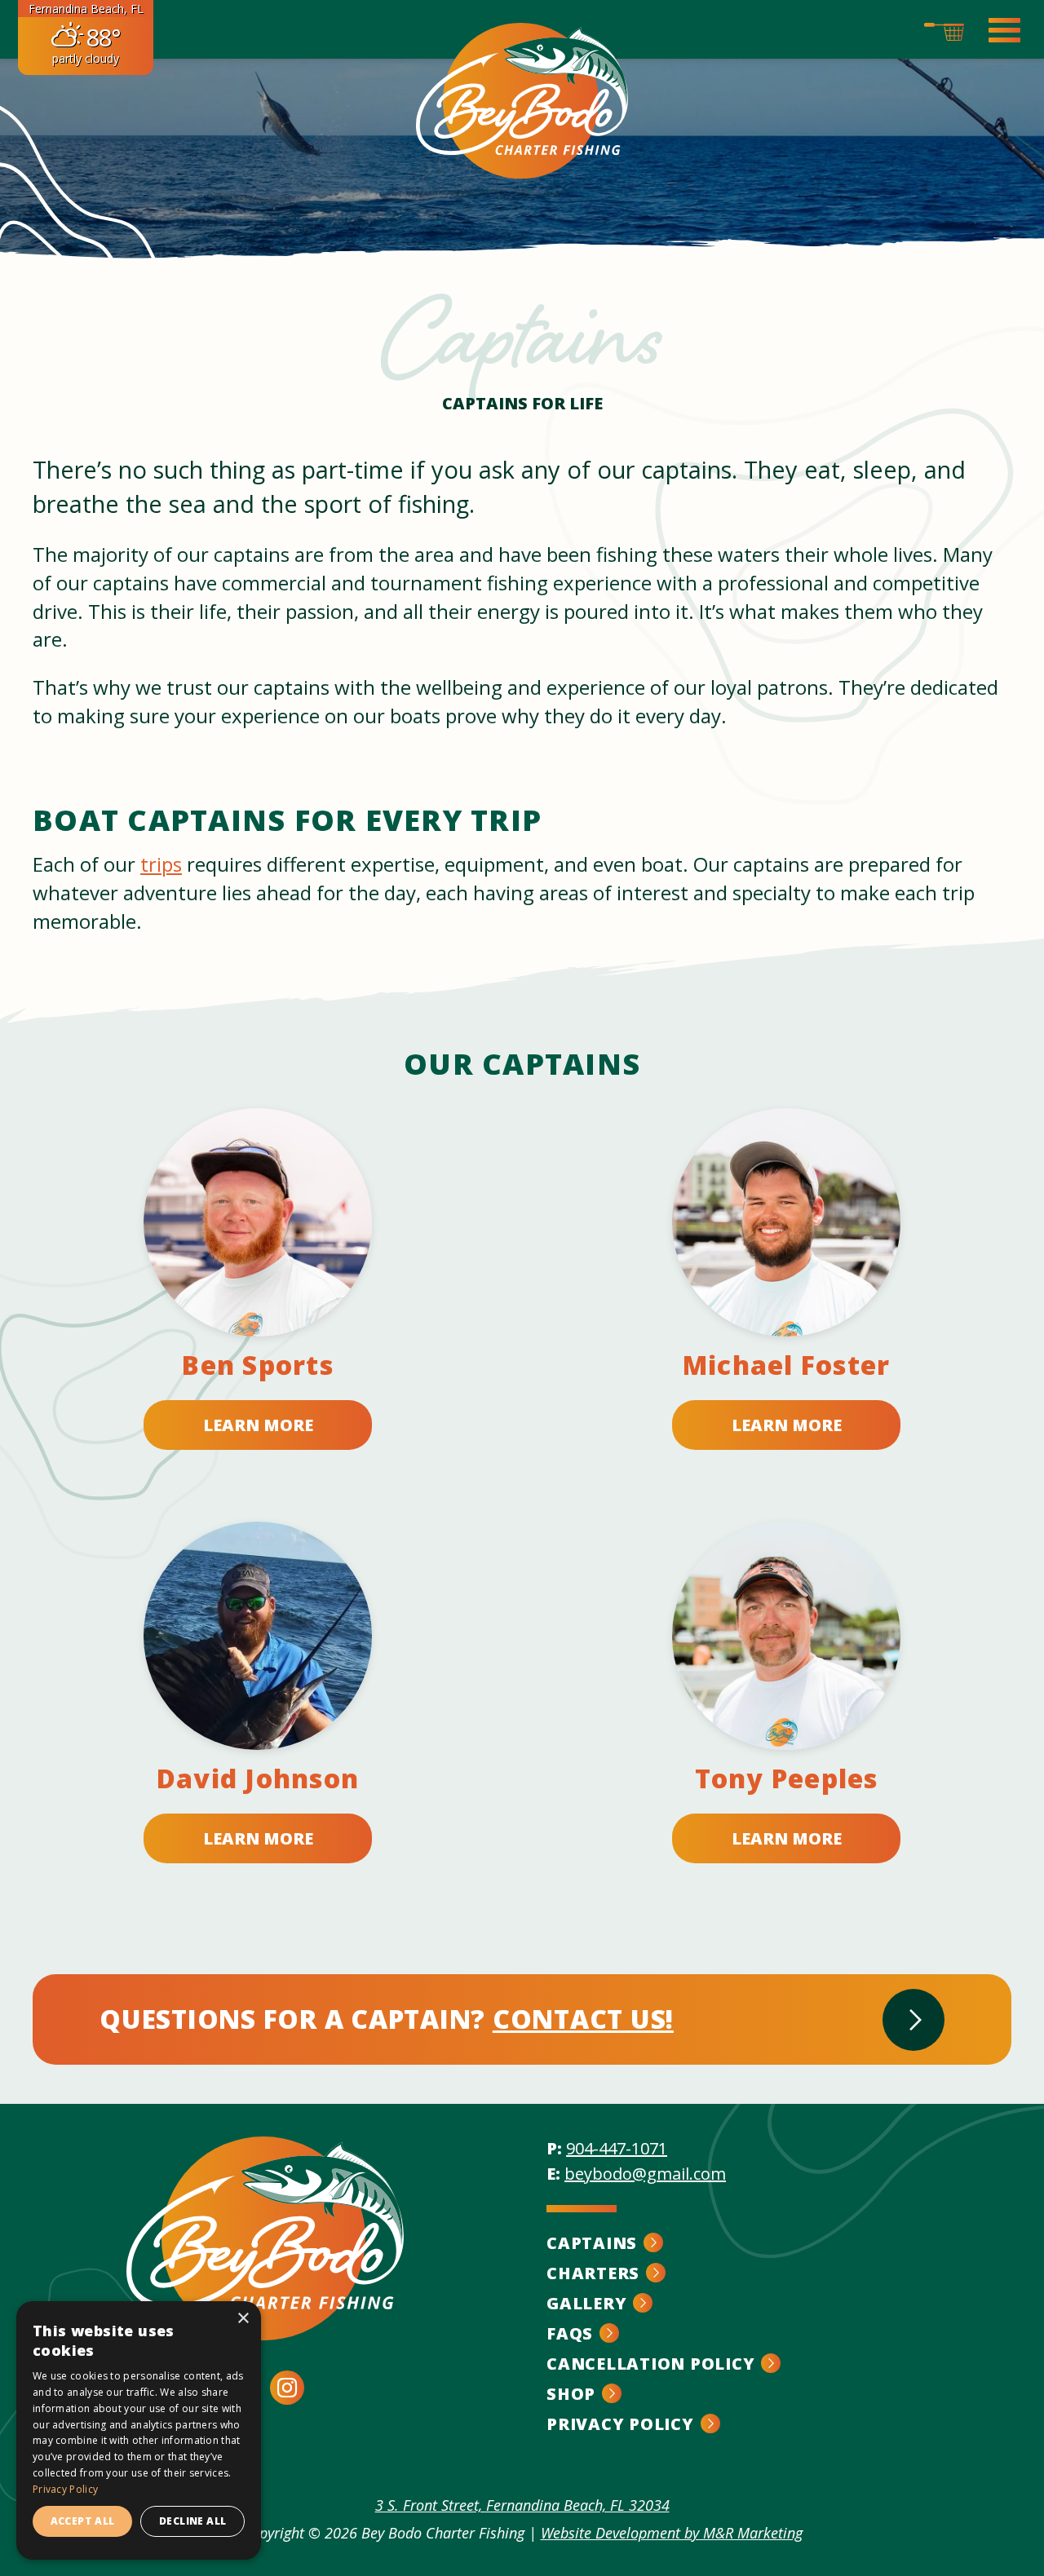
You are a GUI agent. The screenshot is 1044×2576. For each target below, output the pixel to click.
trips (161, 864)
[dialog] (139, 2430)
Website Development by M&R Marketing (672, 2533)
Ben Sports (258, 1365)
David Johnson (258, 1778)
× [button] (243, 2319)
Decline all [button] (192, 2521)
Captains (592, 2243)
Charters (593, 2273)
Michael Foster (787, 1365)
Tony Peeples (787, 1778)
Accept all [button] (83, 2521)
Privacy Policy (620, 2424)
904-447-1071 (617, 2148)
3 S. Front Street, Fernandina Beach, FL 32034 (522, 2505)
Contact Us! (583, 2019)
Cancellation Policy (650, 2364)
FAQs (570, 2333)
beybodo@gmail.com (645, 2174)
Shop (571, 2394)
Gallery (586, 2303)
